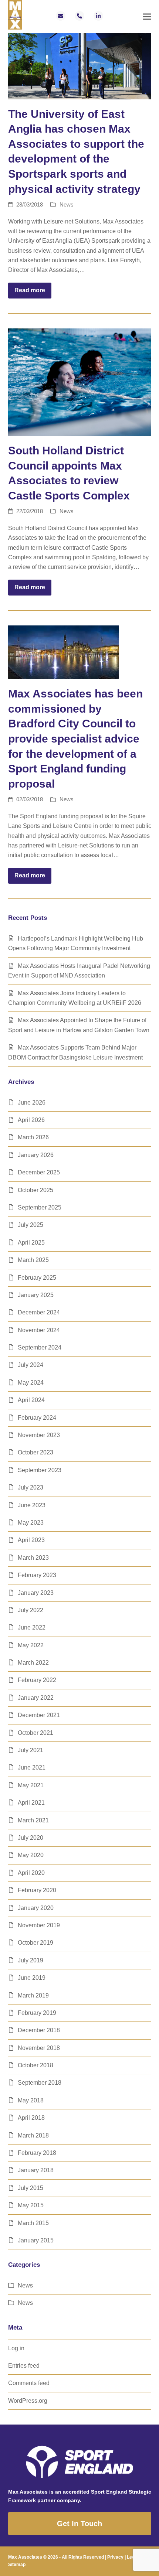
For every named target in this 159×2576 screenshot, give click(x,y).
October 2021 (35, 1733)
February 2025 (37, 1278)
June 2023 (32, 1505)
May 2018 (31, 2100)
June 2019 (32, 1978)
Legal (133, 2557)
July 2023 (31, 1487)
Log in (16, 2348)
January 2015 (36, 2240)
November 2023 (39, 1435)
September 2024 (40, 1347)
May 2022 (31, 1645)
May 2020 (31, 1855)
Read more (30, 290)
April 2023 (31, 1540)
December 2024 (39, 1312)
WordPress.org (28, 2401)
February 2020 (37, 1890)
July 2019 (31, 1960)
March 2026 (33, 1137)
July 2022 (31, 1610)
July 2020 (31, 1838)
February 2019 (37, 2013)
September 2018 (40, 2083)
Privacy (115, 2557)
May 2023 (31, 1523)
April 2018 (31, 2118)
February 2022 (37, 1680)
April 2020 (31, 1873)
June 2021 (32, 1768)
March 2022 (33, 1663)
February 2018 (37, 2153)
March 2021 (33, 1820)
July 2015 (31, 2188)
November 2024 (39, 1330)
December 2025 (39, 1172)
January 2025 (36, 1295)
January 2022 (36, 1698)
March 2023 (33, 1558)
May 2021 (31, 1785)
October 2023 (35, 1452)
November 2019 (39, 1925)
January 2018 (36, 2170)
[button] (147, 17)
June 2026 (32, 1103)
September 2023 (40, 1470)
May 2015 (31, 2205)
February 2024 (37, 1418)
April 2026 (31, 1120)
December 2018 (39, 2030)
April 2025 (31, 1243)
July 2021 (31, 1750)
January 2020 (36, 1908)
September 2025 (40, 1207)
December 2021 (39, 1715)
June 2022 (32, 1628)
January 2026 (36, 1155)
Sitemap (17, 2565)
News (67, 205)
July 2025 (31, 1225)
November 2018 (39, 2048)
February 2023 (37, 1575)
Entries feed (24, 2366)
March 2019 (33, 1995)
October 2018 (35, 2065)
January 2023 (36, 1593)
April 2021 (31, 1803)
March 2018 (33, 2135)
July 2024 (31, 1365)
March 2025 (33, 1260)
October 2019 (35, 1943)
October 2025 (35, 1190)
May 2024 (31, 1383)
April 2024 (31, 1400)
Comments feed (29, 2383)
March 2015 (33, 2223)
